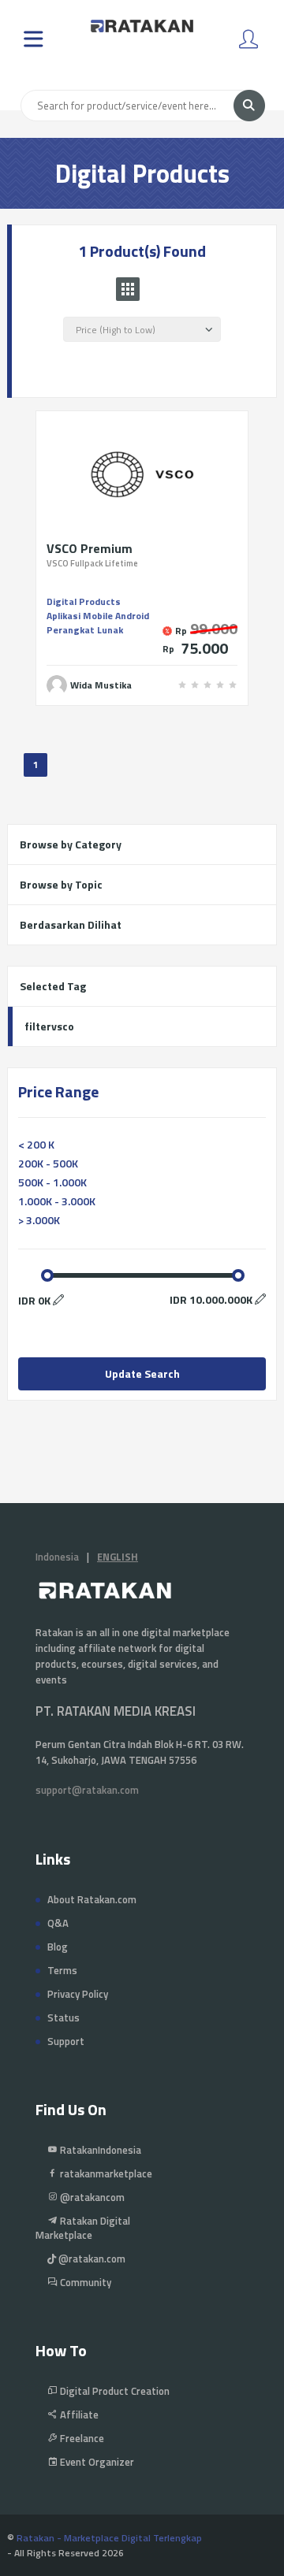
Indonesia (57, 1557)
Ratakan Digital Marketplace (83, 2228)
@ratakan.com (91, 2259)
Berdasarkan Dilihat (71, 924)
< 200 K (36, 1144)
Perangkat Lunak (85, 630)
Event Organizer (96, 2462)
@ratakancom (91, 2197)
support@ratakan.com (87, 1790)
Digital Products (84, 601)
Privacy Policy (78, 1994)
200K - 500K (48, 1163)
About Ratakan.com (92, 1899)
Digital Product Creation (114, 2391)
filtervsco (49, 1026)
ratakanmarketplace (105, 2173)
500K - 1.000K (52, 1182)
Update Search (142, 1373)
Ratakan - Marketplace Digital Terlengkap (109, 2538)
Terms (62, 1970)
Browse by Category (71, 844)
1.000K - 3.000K (57, 1201)
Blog (58, 1947)
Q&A (58, 1923)
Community (84, 2282)
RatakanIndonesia (99, 2150)
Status (64, 2017)
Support (66, 2041)
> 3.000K (39, 1220)
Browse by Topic (61, 884)
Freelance (81, 2438)
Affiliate (78, 2415)
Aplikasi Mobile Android (98, 616)
